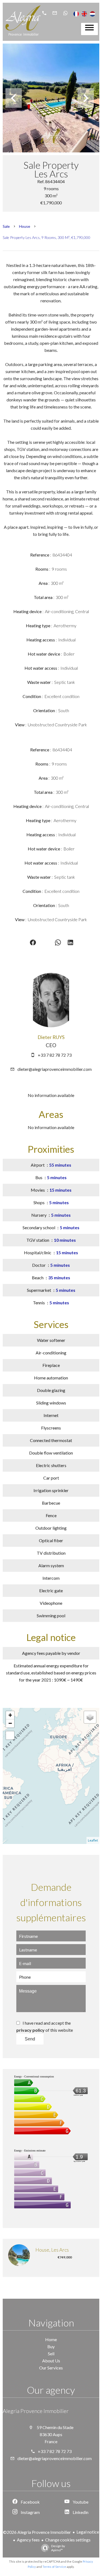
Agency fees (28, 2540)
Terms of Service (54, 2567)
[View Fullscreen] (10, 1735)
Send (30, 2039)
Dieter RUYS (51, 1037)
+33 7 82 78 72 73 (55, 1055)
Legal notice (88, 2532)
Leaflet (93, 1840)
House (25, 226)
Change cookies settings (68, 2540)
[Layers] (90, 1717)
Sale (6, 226)
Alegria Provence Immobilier (36, 2411)
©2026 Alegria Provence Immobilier (37, 2532)
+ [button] (10, 1715)
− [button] (10, 1723)
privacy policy (30, 2030)
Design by (58, 2548)
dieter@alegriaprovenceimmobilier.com (55, 1069)
